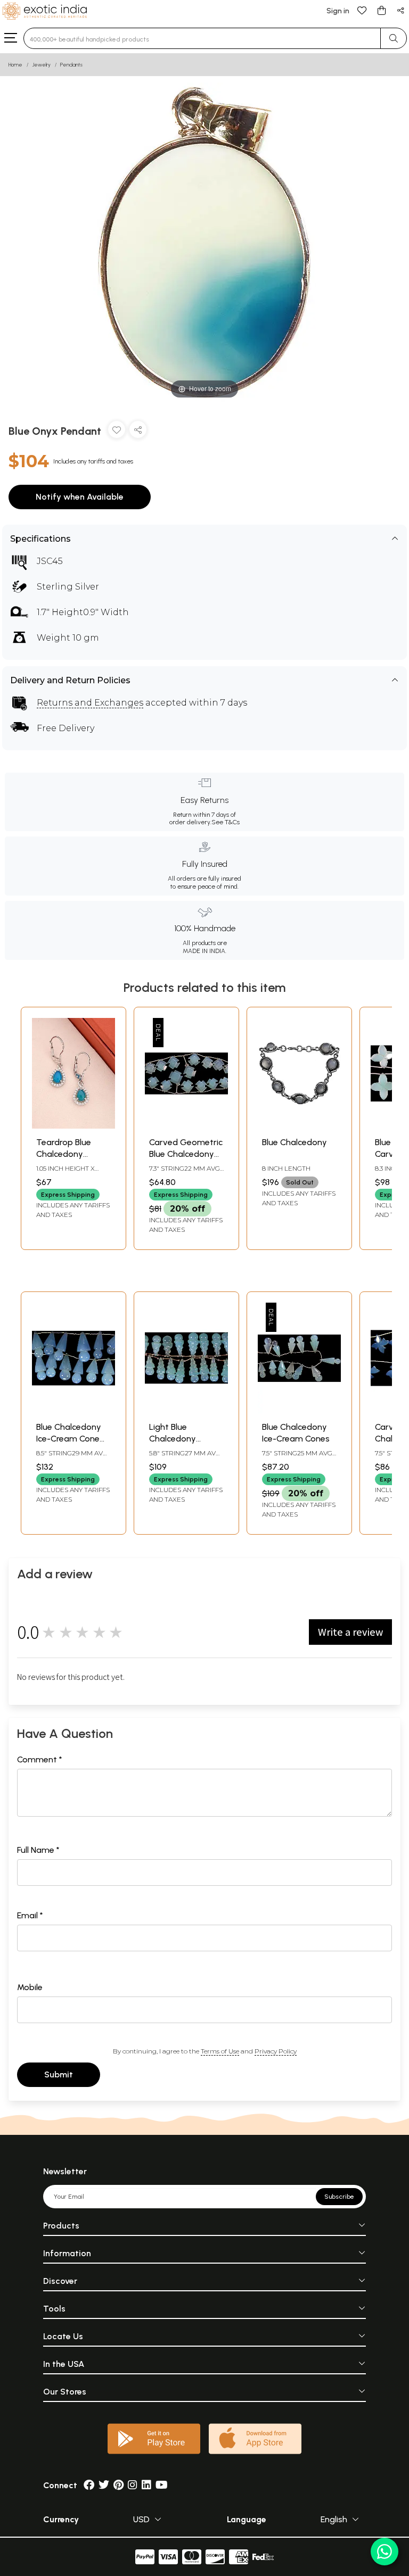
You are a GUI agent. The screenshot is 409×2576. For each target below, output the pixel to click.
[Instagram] (133, 2485)
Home (15, 65)
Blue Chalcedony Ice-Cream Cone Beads (69, 1439)
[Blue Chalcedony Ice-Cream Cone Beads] (73, 1410)
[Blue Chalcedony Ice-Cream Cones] (299, 1410)
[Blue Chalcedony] (299, 1126)
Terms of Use (220, 2051)
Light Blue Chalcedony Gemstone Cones (184, 1439)
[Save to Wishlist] (117, 432)
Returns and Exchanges (90, 703)
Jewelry (41, 65)
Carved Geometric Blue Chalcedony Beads (186, 1154)
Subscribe (339, 2197)
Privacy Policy (276, 2051)
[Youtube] (162, 2485)
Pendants (71, 65)
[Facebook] (89, 2485)
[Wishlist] (362, 10)
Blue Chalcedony (295, 1142)
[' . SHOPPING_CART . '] (381, 10)
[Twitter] (104, 2485)
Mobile (30, 1987)
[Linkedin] (146, 2485)
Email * (30, 1915)
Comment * (40, 1759)
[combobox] (202, 38)
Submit (59, 2074)
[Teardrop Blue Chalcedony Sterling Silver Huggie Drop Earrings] (73, 1126)
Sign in (338, 11)
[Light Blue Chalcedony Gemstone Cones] (186, 1410)
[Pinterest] (118, 2485)
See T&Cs (226, 822)
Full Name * (38, 1850)
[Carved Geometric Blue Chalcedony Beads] (186, 1126)
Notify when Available (80, 497)
